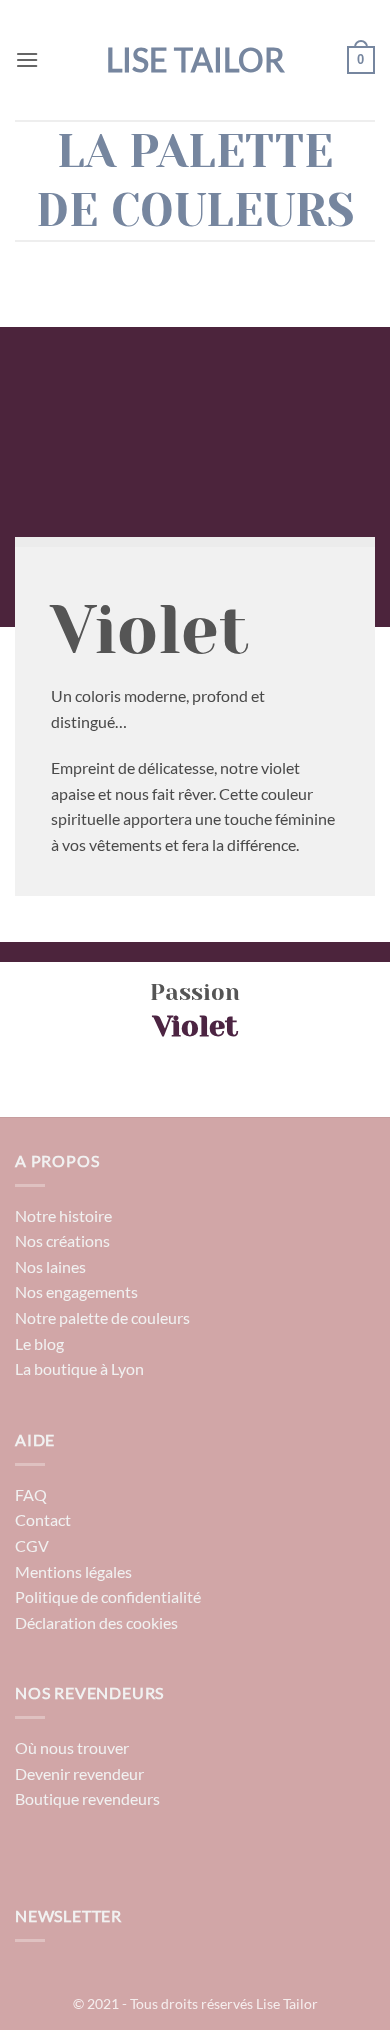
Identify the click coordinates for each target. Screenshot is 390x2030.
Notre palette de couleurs (102, 1317)
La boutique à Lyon (79, 1368)
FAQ (31, 1494)
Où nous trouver (72, 1747)
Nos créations (62, 1240)
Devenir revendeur (79, 1773)
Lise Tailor (195, 60)
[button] (27, 59)
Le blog (39, 1343)
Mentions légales (73, 1571)
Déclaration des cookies (96, 1622)
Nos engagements (76, 1291)
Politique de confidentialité (108, 1596)
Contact (43, 1519)
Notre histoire (63, 1215)
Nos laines (50, 1266)
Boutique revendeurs (87, 1798)
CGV (32, 1545)
